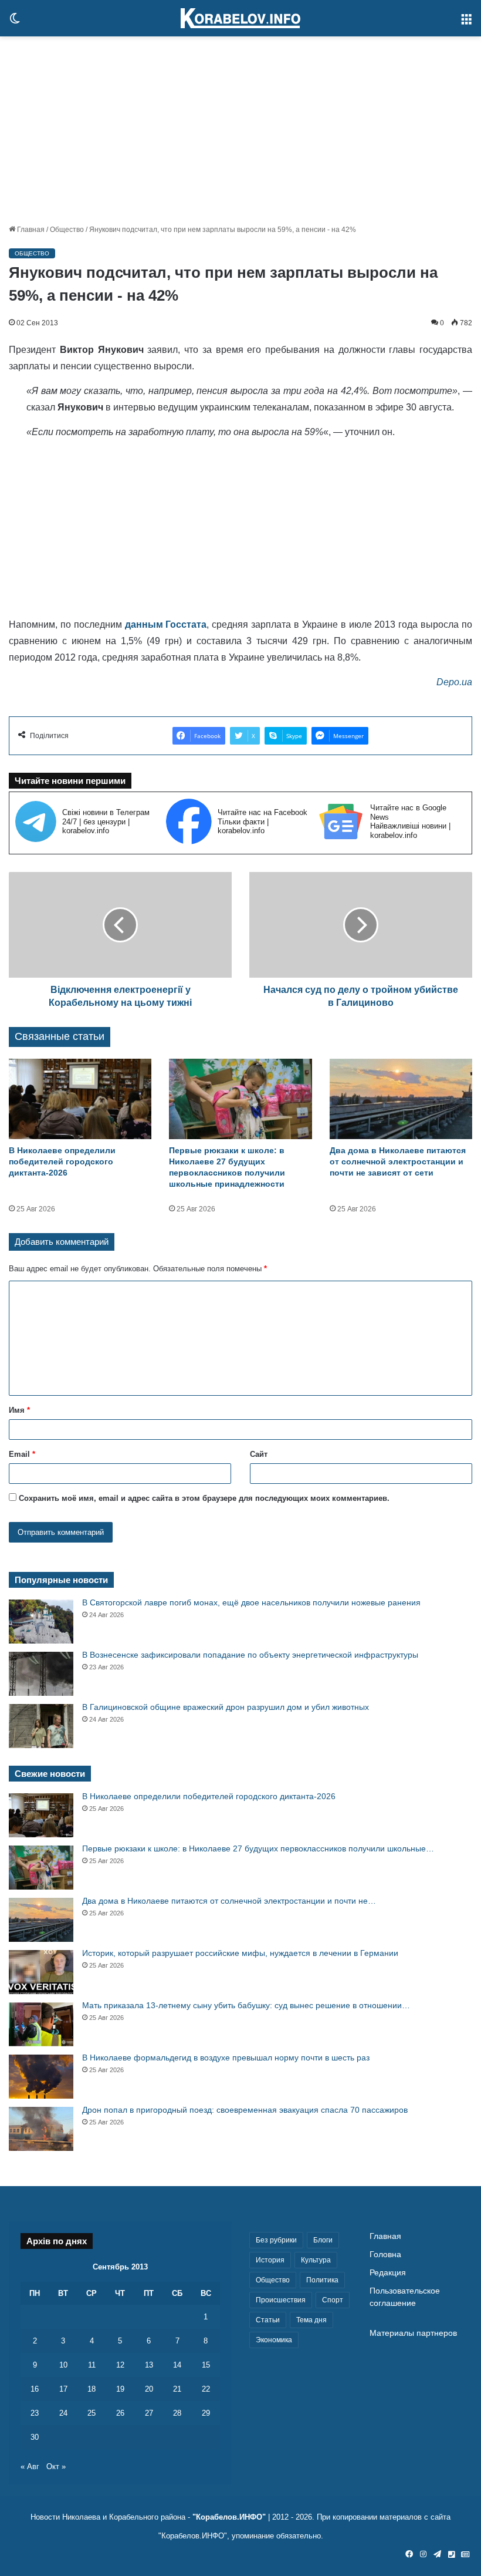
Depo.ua (454, 682)
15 (206, 2365)
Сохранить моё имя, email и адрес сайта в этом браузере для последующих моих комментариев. (204, 1498)
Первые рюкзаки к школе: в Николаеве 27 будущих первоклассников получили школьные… (258, 1848)
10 (63, 2365)
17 (63, 2389)
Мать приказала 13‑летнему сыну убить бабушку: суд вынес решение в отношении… (246, 2005)
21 (177, 2389)
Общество (67, 230)
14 (177, 2365)
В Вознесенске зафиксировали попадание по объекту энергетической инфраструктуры (250, 1655)
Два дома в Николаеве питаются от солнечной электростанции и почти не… (229, 1901)
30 (35, 2437)
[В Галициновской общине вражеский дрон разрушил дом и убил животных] (41, 1726)
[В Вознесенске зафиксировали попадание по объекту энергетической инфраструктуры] (41, 1674)
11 (92, 2365)
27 (149, 2413)
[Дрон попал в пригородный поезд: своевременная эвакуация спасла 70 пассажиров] (41, 2129)
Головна (385, 2255)
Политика (322, 2280)
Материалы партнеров (413, 2333)
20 (149, 2389)
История (270, 2260)
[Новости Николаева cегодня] (240, 18)
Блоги (323, 2240)
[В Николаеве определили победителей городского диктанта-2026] (80, 1099)
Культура (316, 2260)
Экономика (274, 2340)
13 (149, 2365)
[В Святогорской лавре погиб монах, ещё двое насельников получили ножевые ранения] (41, 1622)
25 (92, 2413)
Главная (30, 230)
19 (120, 2389)
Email (22, 1454)
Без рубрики (276, 2240)
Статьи (268, 2320)
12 (120, 2365)
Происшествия (281, 2300)
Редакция (388, 2273)
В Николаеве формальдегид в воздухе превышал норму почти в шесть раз (226, 2058)
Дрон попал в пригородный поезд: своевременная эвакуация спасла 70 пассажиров (245, 2110)
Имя (19, 1410)
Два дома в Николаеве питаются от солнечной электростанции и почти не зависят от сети (398, 1161)
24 (63, 2413)
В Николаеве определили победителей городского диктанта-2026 (62, 1161)
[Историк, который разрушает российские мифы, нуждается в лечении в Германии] (41, 1972)
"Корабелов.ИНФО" (229, 2517)
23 (35, 2413)
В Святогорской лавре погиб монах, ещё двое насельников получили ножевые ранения (251, 1602)
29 (206, 2413)
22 (206, 2389)
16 (35, 2389)
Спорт (333, 2300)
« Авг (30, 2466)
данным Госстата (166, 624)
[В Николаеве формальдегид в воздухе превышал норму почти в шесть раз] (41, 2077)
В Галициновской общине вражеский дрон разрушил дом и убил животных (226, 1707)
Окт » (56, 2466)
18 (92, 2389)
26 (120, 2413)
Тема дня (311, 2320)
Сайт (259, 1454)
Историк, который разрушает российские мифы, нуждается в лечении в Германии (240, 1953)
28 (177, 2413)
